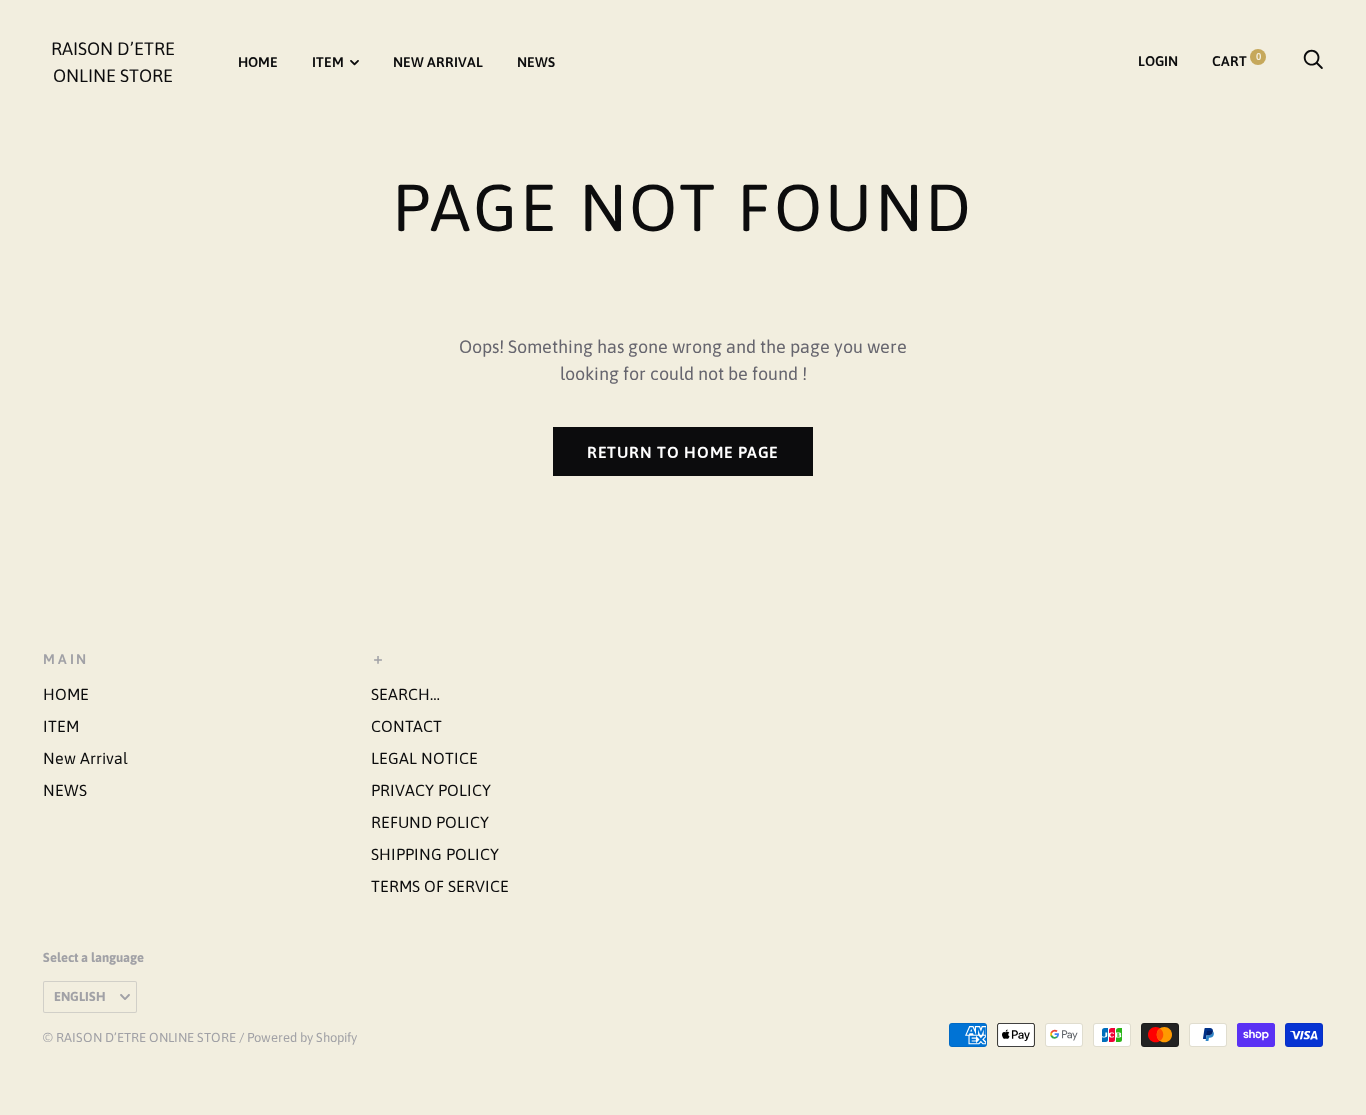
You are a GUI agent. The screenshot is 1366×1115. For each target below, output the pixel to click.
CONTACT (406, 726)
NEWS (536, 62)
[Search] (1313, 61)
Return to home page (683, 452)
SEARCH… (405, 694)
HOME (258, 62)
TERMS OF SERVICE (440, 886)
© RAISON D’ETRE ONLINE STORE (139, 1037)
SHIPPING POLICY (435, 854)
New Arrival (438, 62)
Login (1158, 61)
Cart (1236, 61)
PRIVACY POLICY (431, 790)
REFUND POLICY (430, 822)
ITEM (328, 62)
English (80, 996)
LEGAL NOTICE (424, 758)
